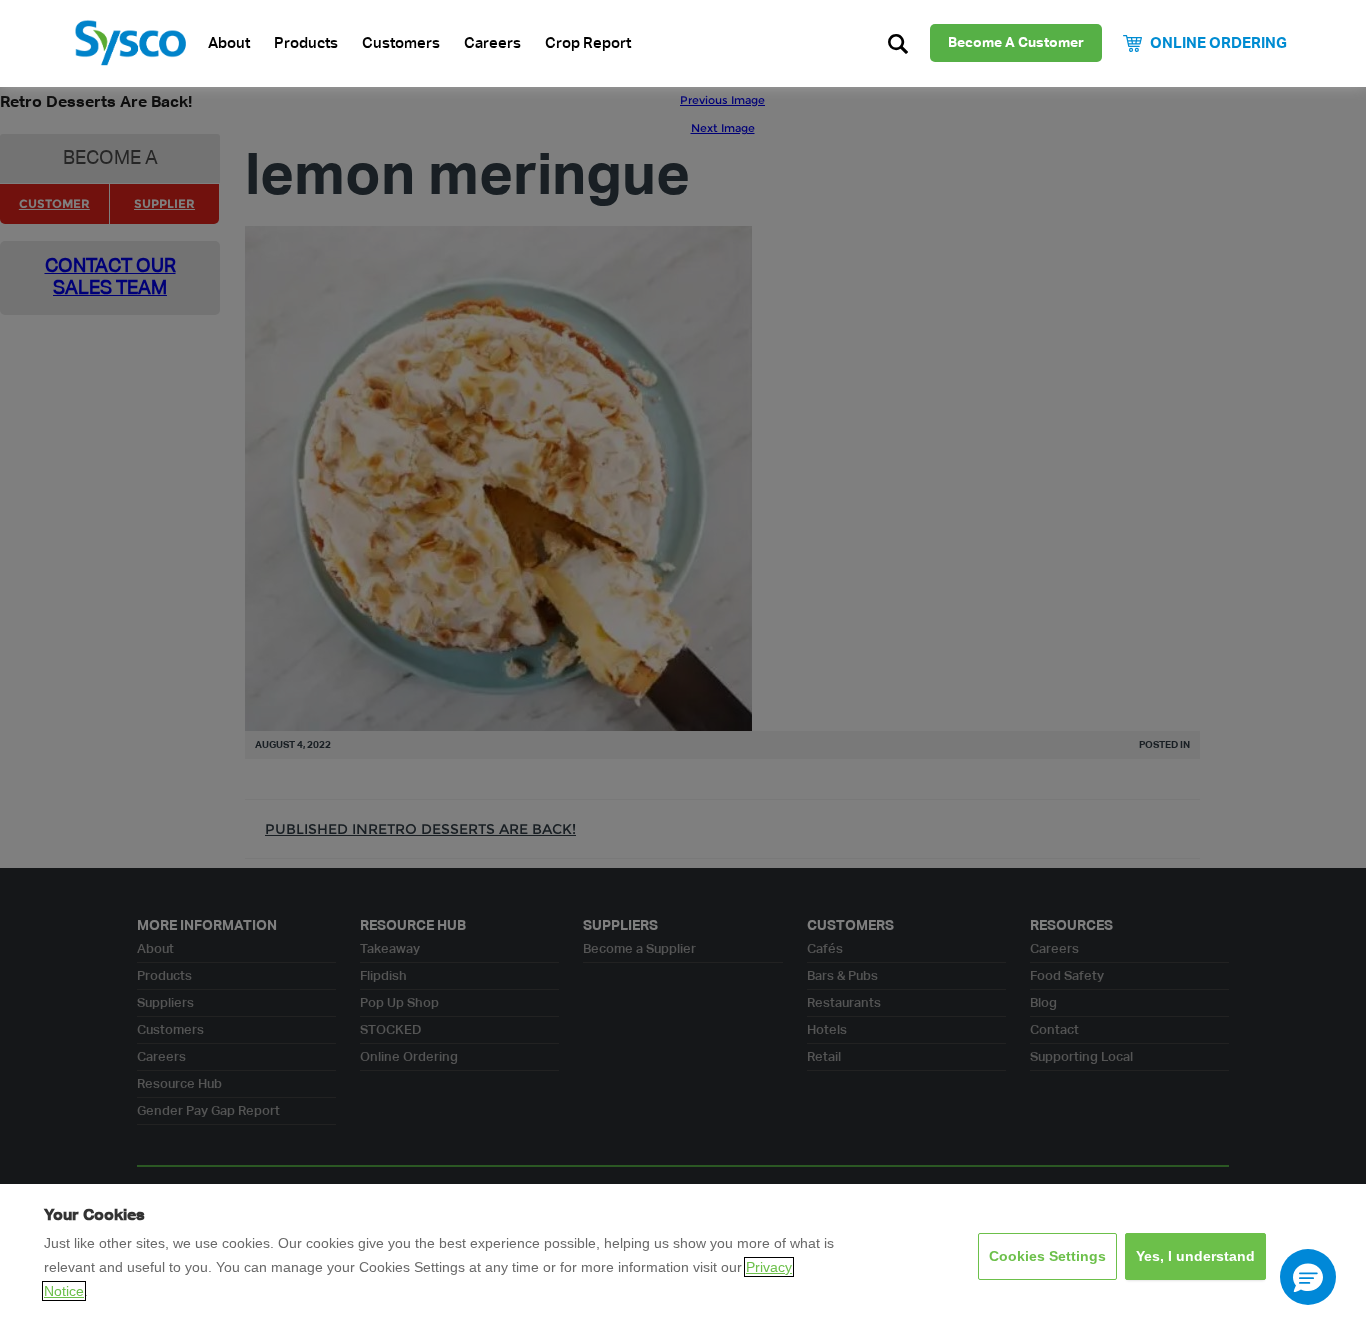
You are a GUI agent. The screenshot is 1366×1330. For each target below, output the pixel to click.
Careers (492, 43)
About (229, 43)
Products (306, 43)
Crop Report (588, 43)
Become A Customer (1016, 43)
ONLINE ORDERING (1218, 43)
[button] (1308, 1277)
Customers (401, 43)
